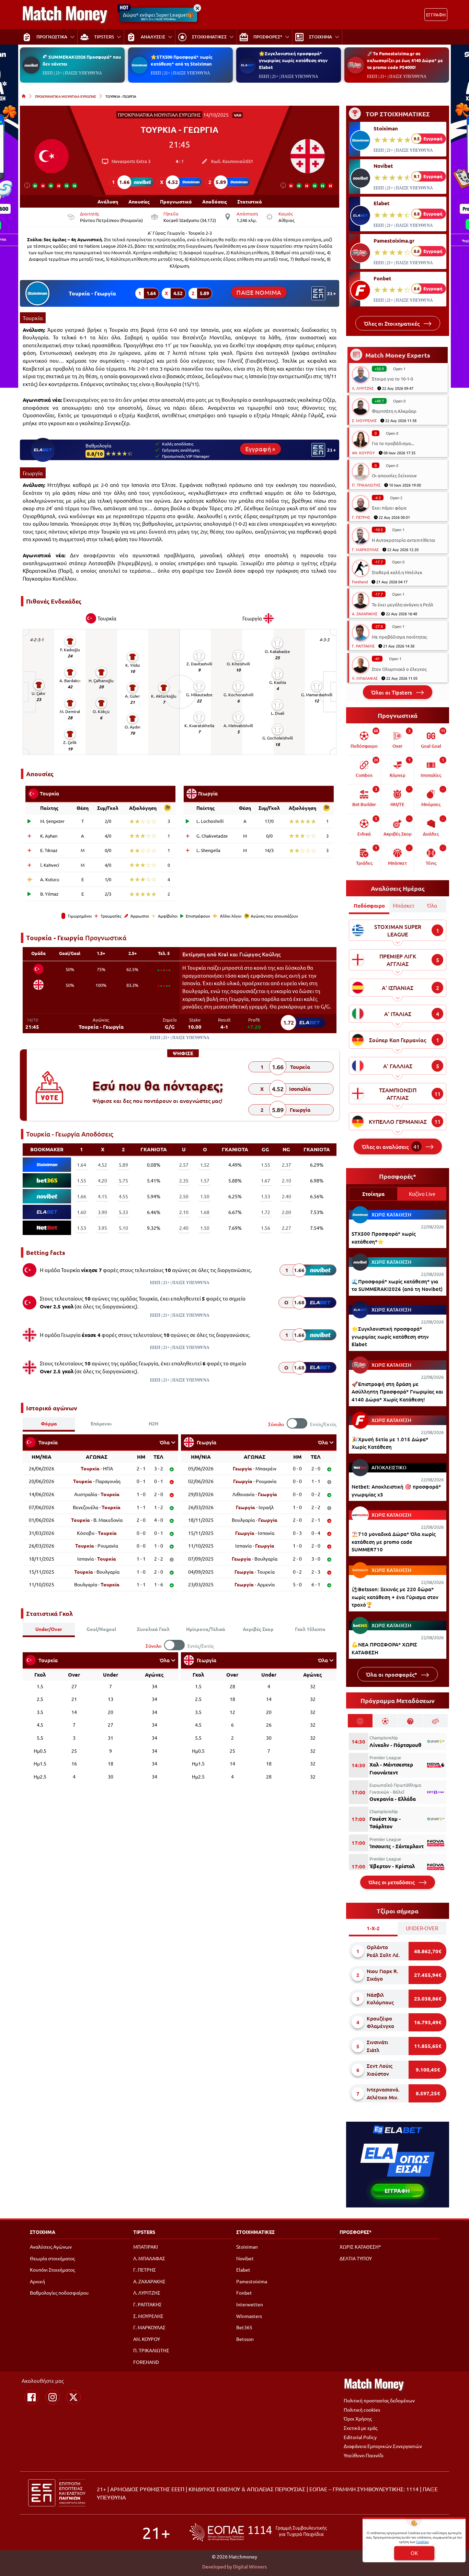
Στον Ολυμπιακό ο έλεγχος (399, 669)
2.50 (184, 1196)
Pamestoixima (252, 2281)
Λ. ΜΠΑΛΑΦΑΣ (365, 678)
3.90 (102, 1212)
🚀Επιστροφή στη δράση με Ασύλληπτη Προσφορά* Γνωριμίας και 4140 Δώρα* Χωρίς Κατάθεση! (397, 1392)
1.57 (205, 1180)
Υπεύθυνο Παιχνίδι (364, 2455)
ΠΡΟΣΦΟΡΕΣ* (356, 2232)
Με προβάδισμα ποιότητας (399, 637)
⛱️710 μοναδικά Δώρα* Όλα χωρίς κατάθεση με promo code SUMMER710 (394, 1542)
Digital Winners (250, 2566)
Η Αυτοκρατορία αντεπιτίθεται (404, 540)
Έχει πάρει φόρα (389, 508)
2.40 (287, 1196)
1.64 (82, 1165)
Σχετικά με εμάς (361, 2428)
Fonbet (382, 278)
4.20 (102, 1180)
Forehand (360, 582)
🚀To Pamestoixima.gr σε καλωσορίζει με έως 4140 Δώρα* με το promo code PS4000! (405, 60)
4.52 (102, 1165)
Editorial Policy (360, 2437)
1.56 (266, 1228)
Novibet (383, 166)
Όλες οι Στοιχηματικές (392, 323)
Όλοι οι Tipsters (392, 692)
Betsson (245, 2339)
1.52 (205, 1165)
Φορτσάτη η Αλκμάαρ (394, 411)
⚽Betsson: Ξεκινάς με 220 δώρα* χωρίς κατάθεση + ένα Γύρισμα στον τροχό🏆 (395, 1597)
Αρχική (37, 2281)
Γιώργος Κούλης (260, 954)
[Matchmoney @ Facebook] (32, 2397)
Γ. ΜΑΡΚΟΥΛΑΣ (365, 549)
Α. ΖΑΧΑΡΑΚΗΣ (365, 614)
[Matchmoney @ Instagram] (53, 2397)
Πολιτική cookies (362, 2410)
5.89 (123, 1165)
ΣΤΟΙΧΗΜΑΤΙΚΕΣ (255, 2232)
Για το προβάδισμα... (393, 443)
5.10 (123, 1228)
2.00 (287, 1212)
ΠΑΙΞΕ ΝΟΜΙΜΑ (259, 292)
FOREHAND (146, 2362)
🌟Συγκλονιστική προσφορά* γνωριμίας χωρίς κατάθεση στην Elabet (293, 60)
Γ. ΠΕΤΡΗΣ (361, 517)
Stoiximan (386, 128)
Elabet (382, 203)
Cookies (422, 2542)
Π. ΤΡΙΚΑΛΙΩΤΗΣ (366, 485)
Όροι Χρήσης (358, 2418)
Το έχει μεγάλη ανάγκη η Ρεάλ (403, 604)
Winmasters (249, 2316)
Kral (223, 954)
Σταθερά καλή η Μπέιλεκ (397, 572)
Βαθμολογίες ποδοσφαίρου (59, 2293)
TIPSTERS (144, 2232)
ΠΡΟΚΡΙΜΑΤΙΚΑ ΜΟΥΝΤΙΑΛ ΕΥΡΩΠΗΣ (66, 96)
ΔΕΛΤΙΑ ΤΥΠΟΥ (356, 2258)
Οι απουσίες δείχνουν (394, 475)
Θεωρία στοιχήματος (52, 2258)
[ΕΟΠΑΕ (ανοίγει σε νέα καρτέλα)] (258, 2532)
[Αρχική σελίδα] (24, 96)
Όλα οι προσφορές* (392, 1674)
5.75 (123, 1180)
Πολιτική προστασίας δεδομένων (379, 2400)
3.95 (102, 1228)
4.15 (102, 1196)
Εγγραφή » (260, 449)
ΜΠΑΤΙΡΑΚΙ (146, 2247)
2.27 (287, 1228)
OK (414, 2553)
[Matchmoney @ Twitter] (73, 2397)
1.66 (82, 1196)
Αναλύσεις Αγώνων (51, 2247)
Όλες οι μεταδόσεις (392, 1882)
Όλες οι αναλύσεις (391, 1146)
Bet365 (244, 2327)
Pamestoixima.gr (394, 241)
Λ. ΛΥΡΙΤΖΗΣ (363, 388)
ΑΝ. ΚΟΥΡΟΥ (363, 453)
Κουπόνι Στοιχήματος (52, 2270)
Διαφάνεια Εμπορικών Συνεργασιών (383, 2446)
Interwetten (250, 2304)
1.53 (266, 1196)
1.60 (82, 1212)
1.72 (266, 1212)
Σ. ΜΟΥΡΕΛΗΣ (364, 420)
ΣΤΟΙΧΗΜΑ (43, 2232)
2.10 (287, 1180)
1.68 (205, 1212)
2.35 (184, 1180)
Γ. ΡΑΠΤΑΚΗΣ (363, 646)
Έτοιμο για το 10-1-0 (392, 379)
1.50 (205, 1196)
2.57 (184, 1165)
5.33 (123, 1212)
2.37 (287, 1165)
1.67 (266, 1180)
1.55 (266, 1165)
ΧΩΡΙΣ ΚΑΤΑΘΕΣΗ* (360, 2247)
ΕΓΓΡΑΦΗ (436, 15)
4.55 (123, 1196)
